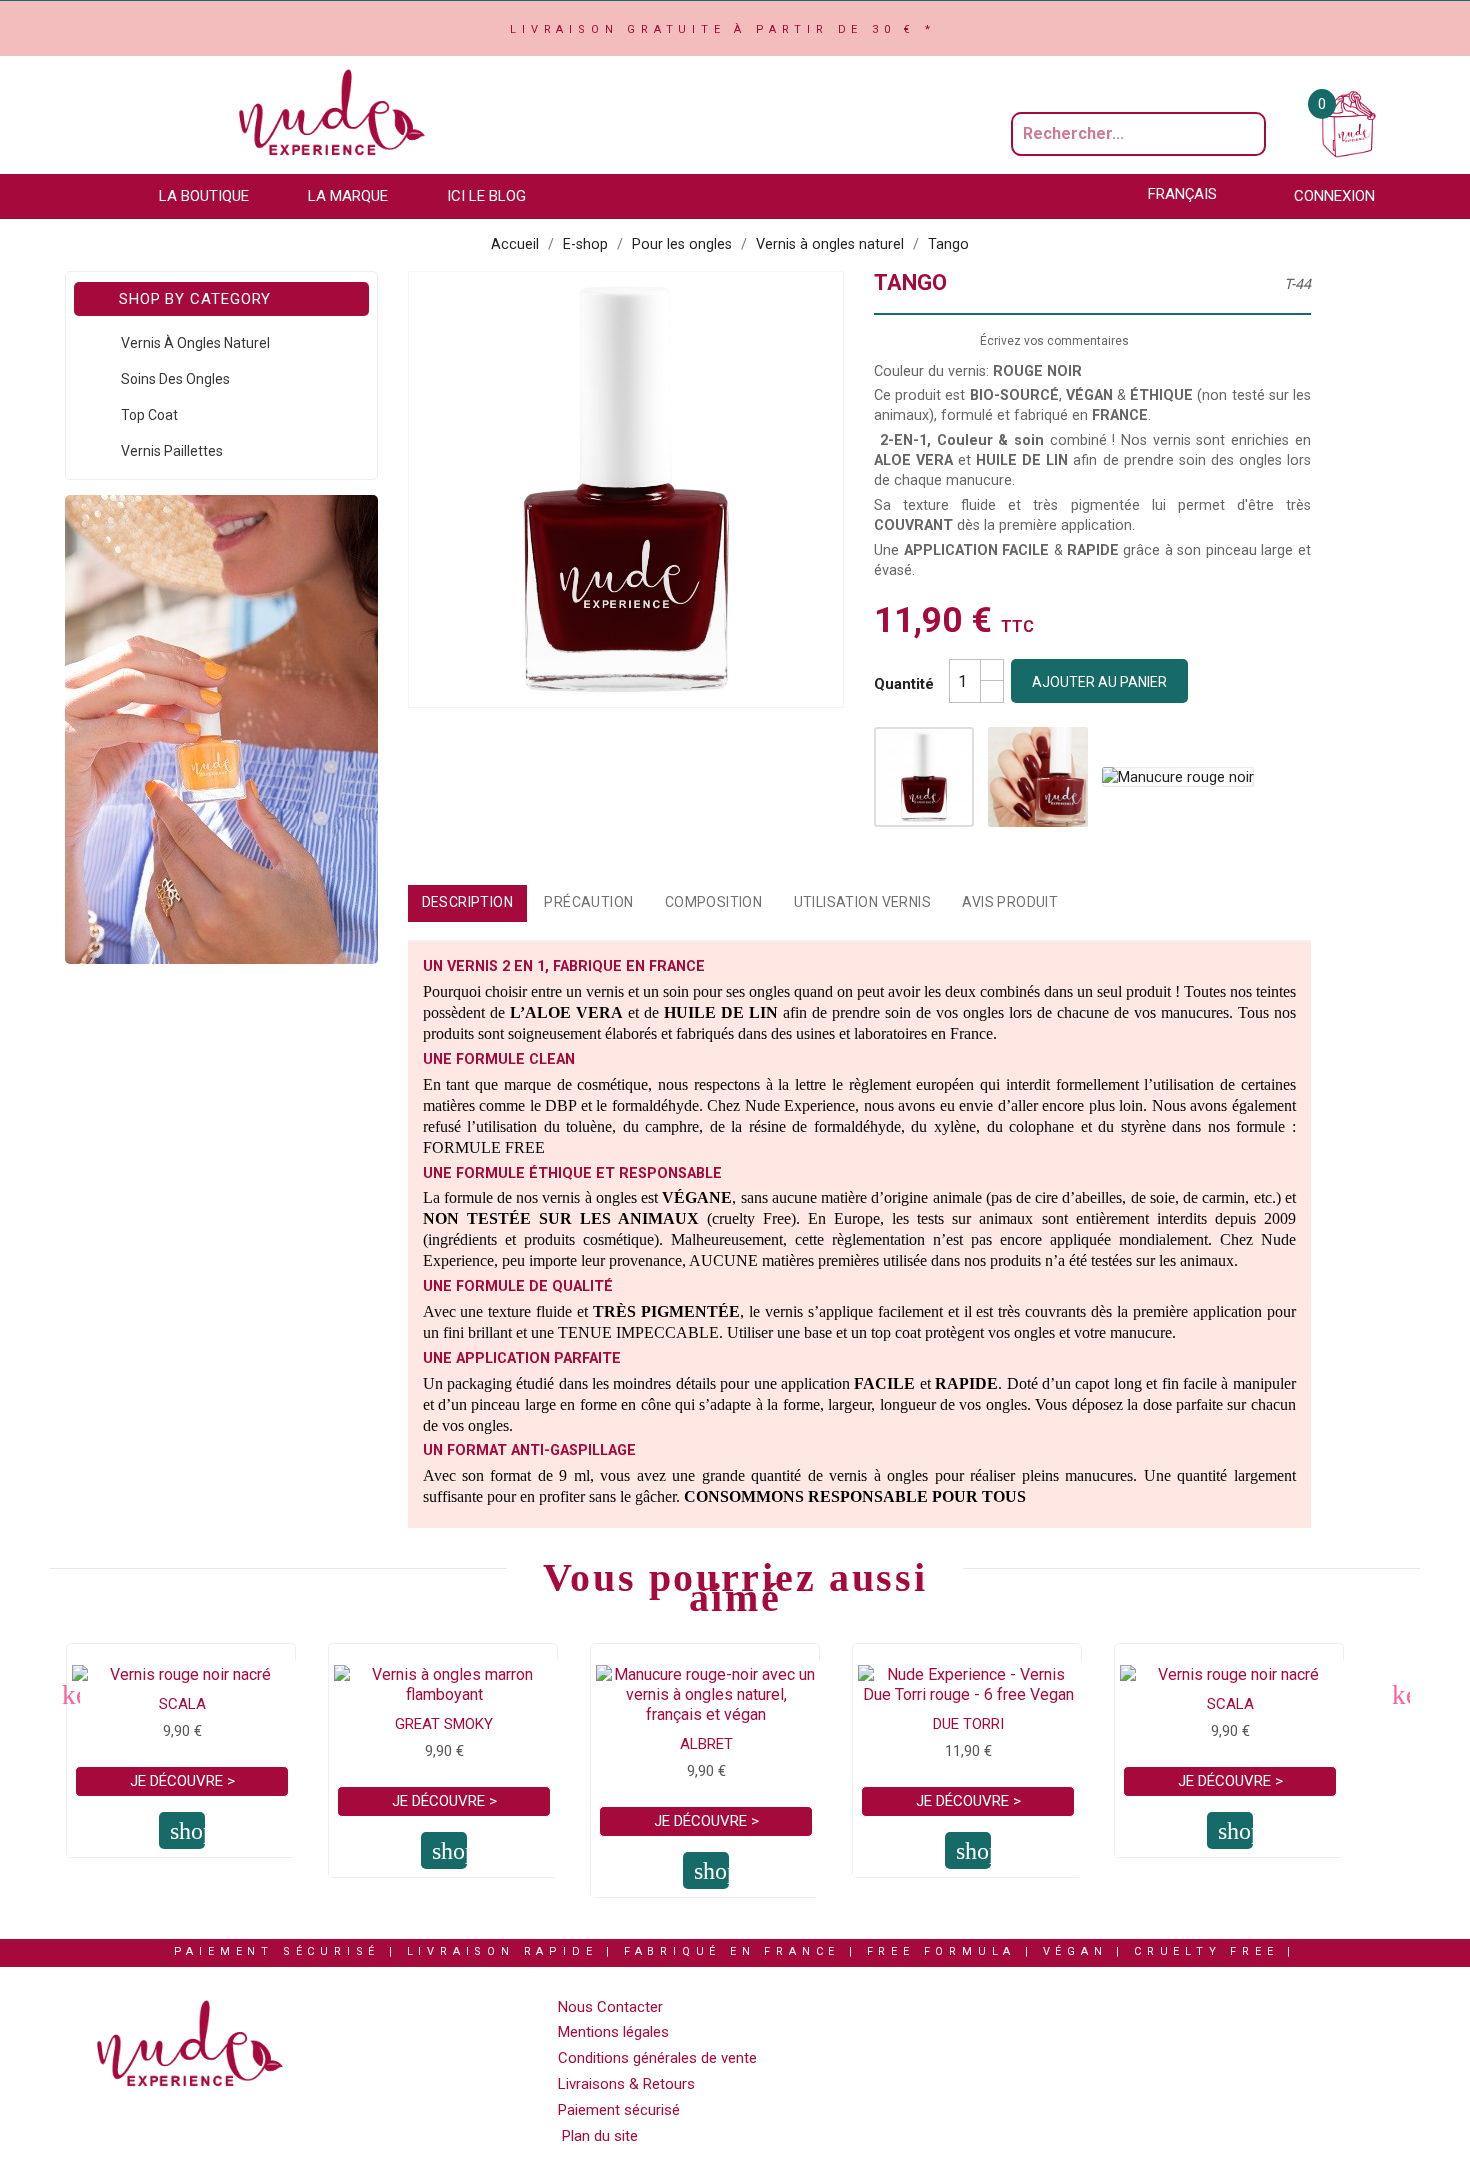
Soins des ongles (175, 379)
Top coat (149, 415)
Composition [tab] (714, 902)
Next (1400, 1694)
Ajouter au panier (1099, 682)
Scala (182, 1704)
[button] (213, 196)
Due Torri (968, 1724)
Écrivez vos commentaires (1054, 341)
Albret (706, 1744)
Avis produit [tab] (1010, 902)
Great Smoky (444, 1724)
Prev (70, 1694)
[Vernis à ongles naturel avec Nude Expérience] (221, 728)
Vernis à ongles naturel (195, 343)
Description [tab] (468, 902)
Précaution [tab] (588, 902)
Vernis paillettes (172, 451)
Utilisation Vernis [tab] (863, 902)
